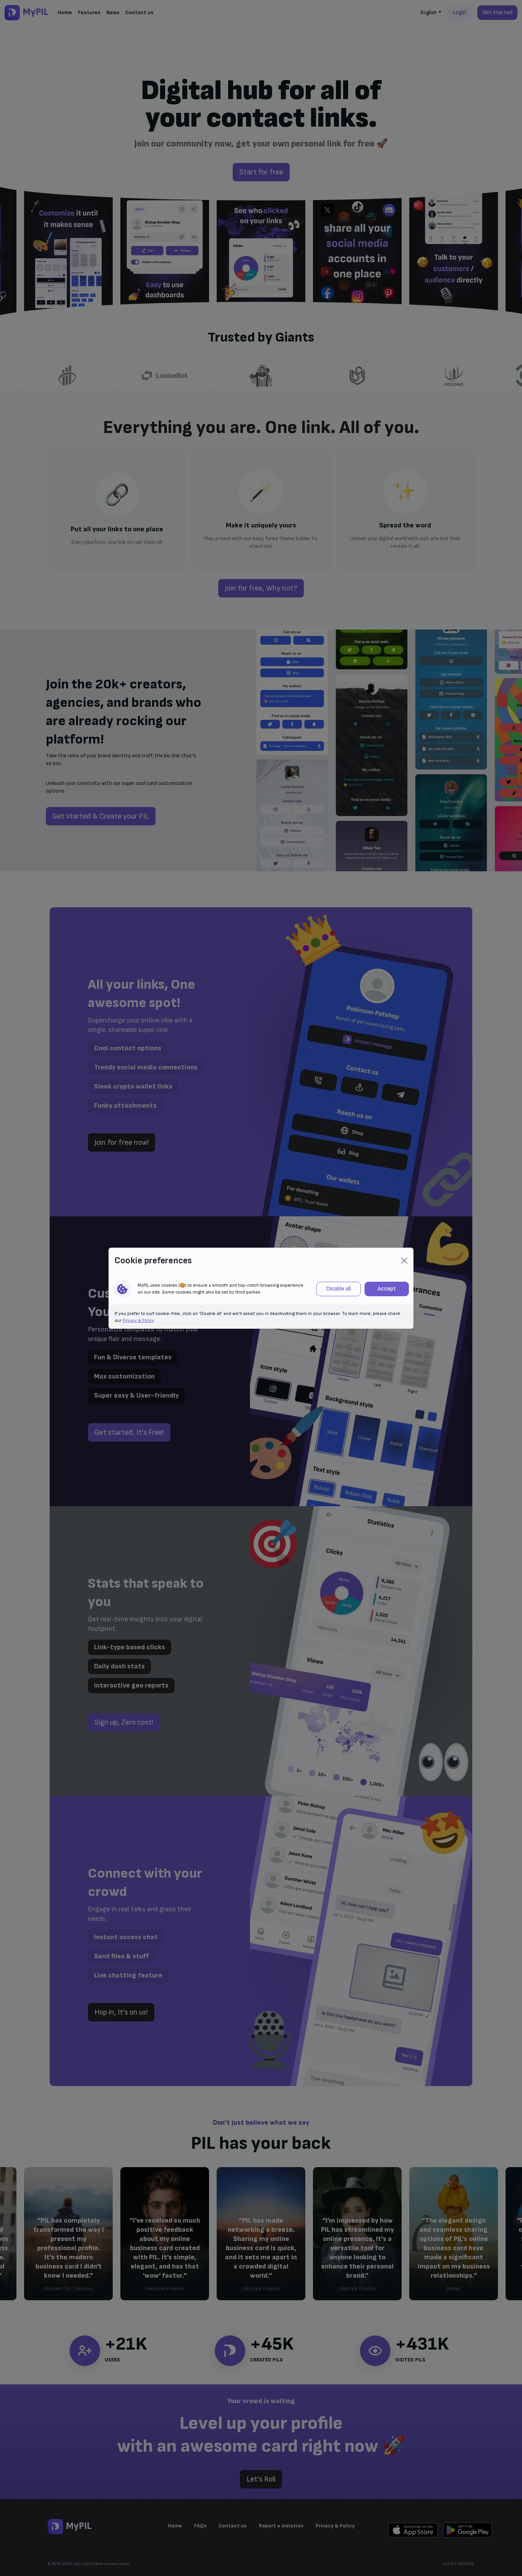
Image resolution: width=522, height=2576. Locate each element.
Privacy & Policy (138, 1321)
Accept (387, 1289)
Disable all (338, 1289)
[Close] (404, 1261)
